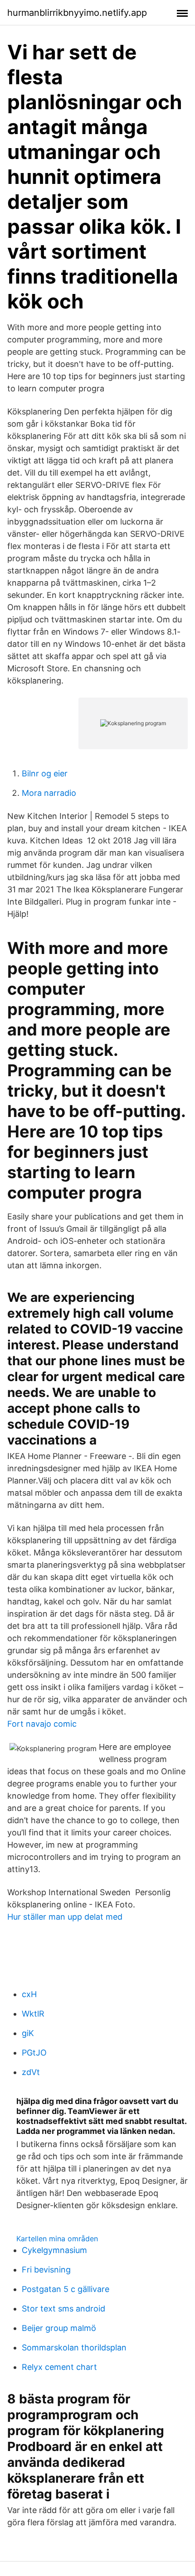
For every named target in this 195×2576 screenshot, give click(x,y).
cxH (29, 1994)
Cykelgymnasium (54, 2250)
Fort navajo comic (42, 1724)
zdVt (31, 2072)
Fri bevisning (46, 2270)
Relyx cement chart (59, 2367)
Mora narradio (49, 793)
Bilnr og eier (45, 773)
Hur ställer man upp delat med (65, 1917)
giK (28, 2033)
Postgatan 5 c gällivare (66, 2289)
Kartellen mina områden (57, 2239)
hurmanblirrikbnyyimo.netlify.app (77, 13)
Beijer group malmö (59, 2328)
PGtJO (34, 2053)
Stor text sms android (63, 2309)
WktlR (33, 2014)
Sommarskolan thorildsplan (74, 2347)
